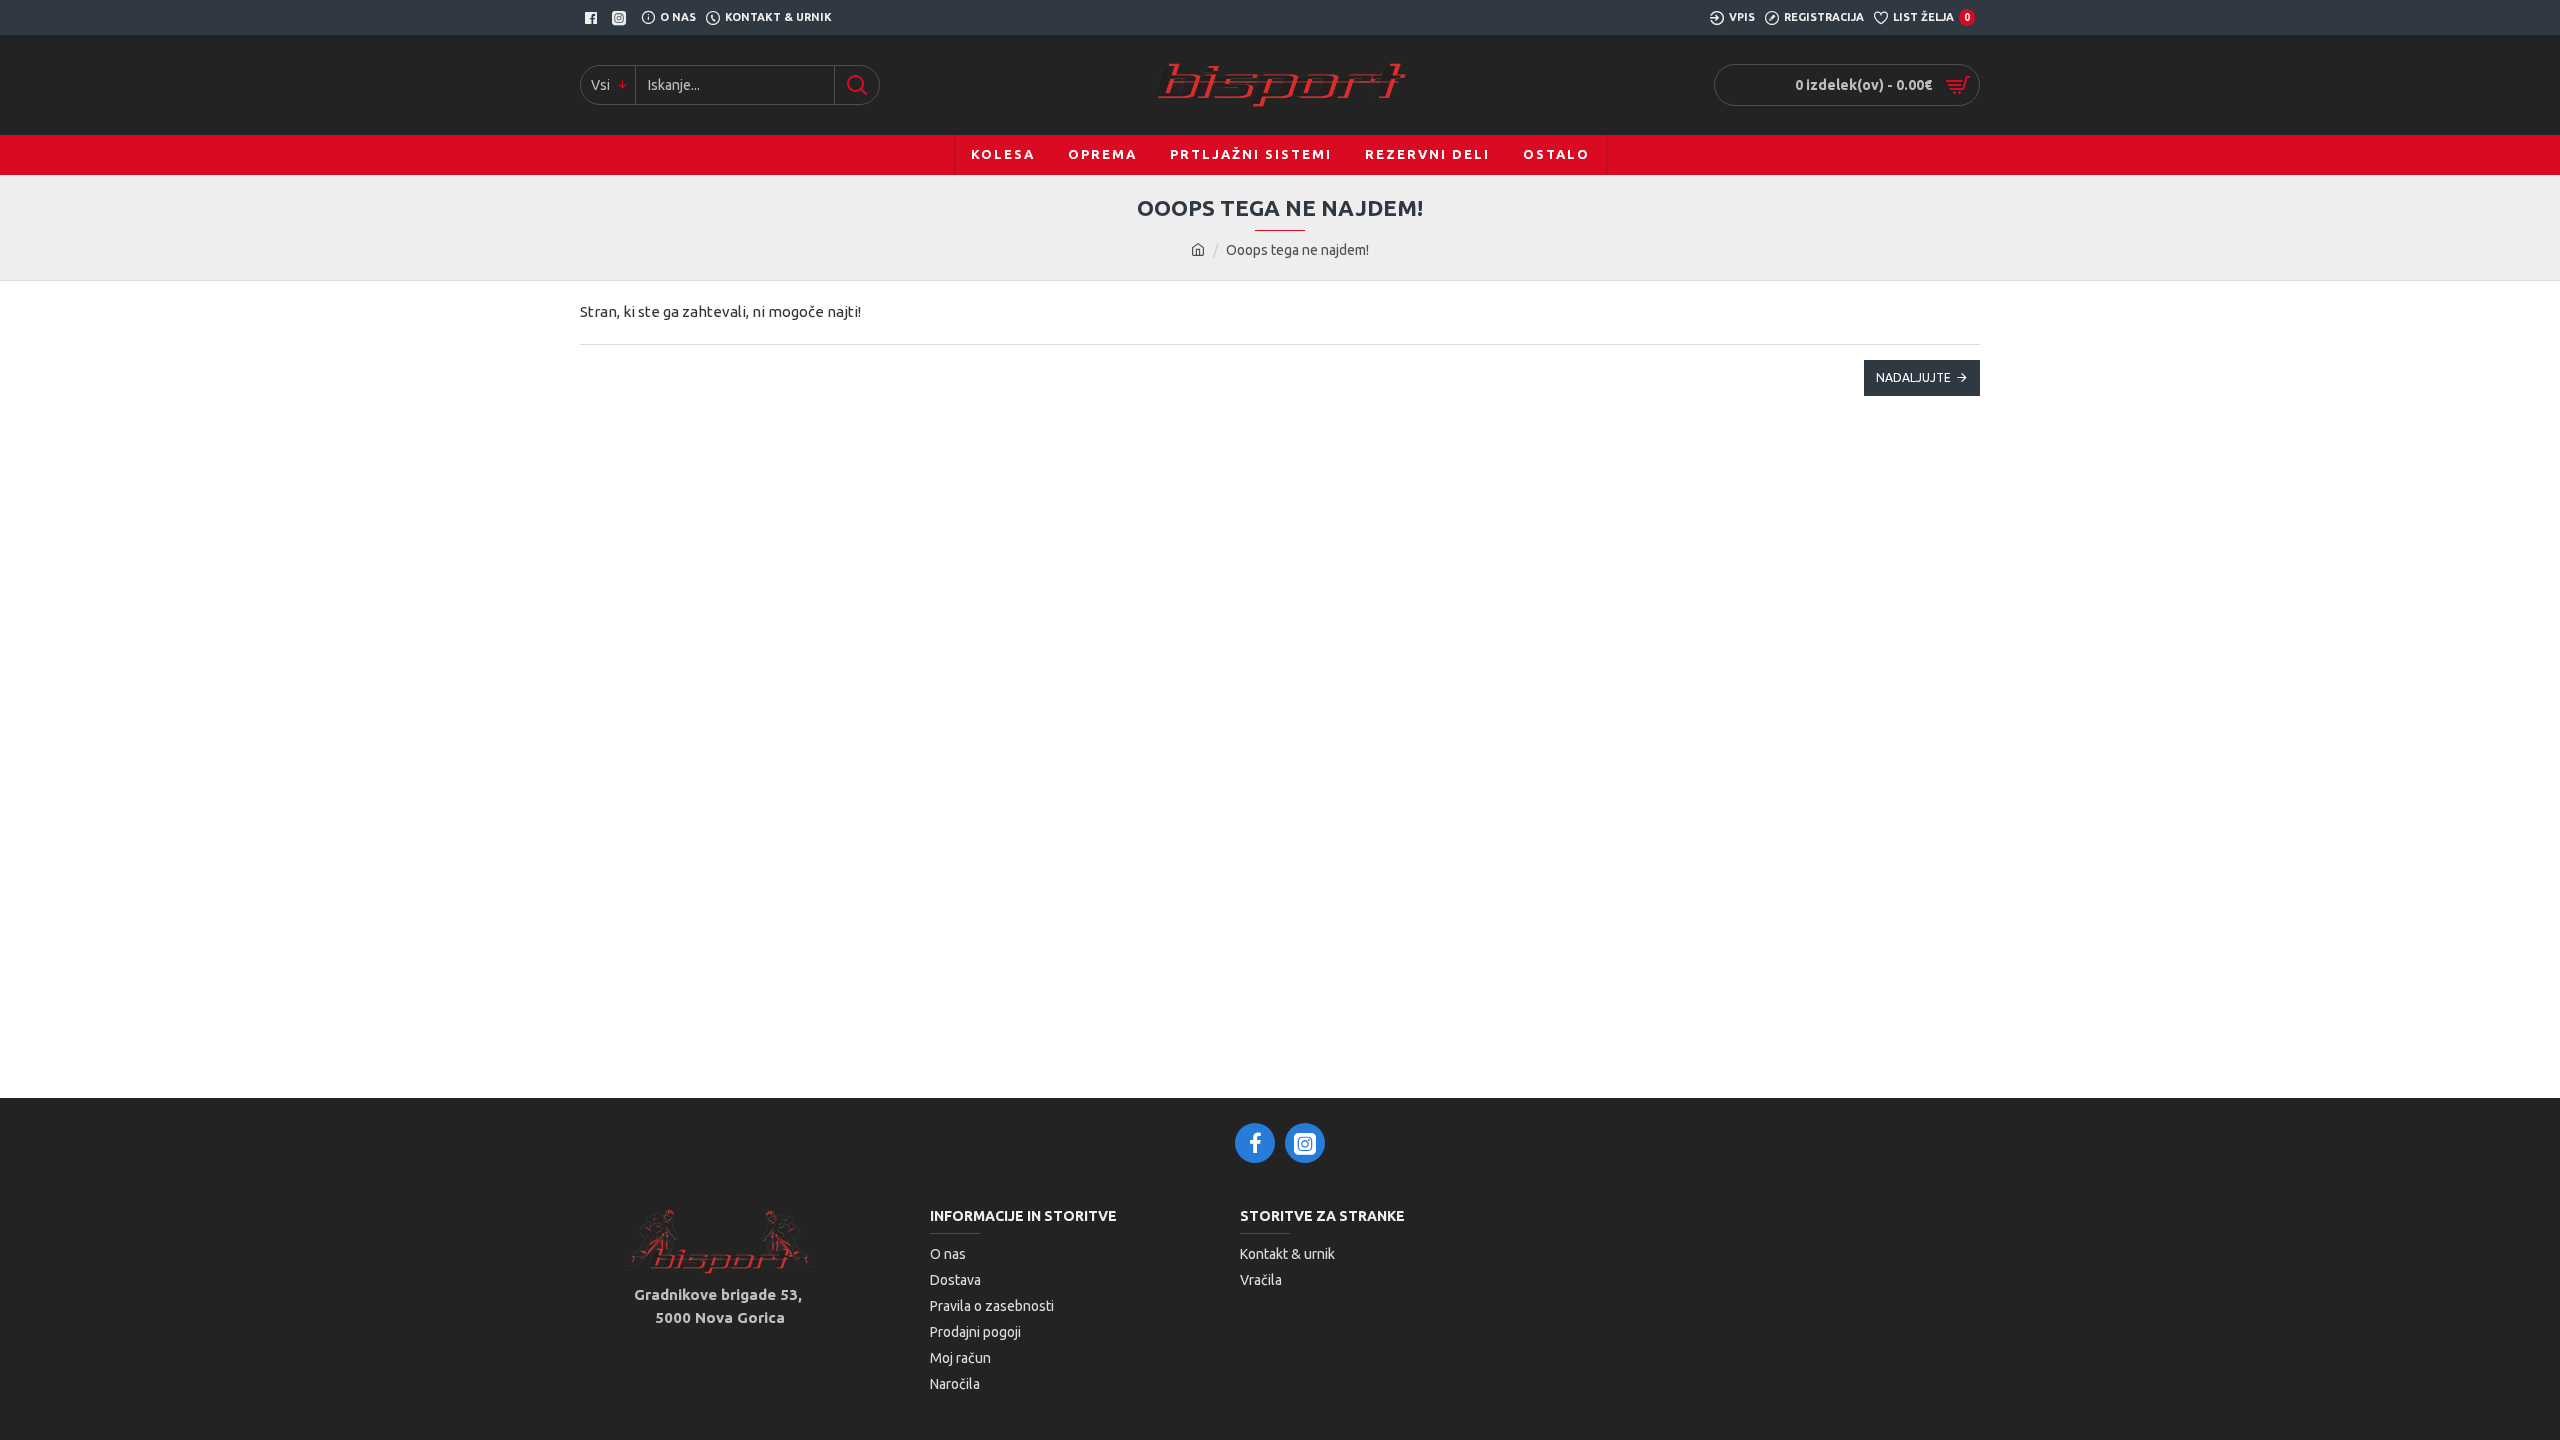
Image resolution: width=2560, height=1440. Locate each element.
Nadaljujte (1913, 377)
